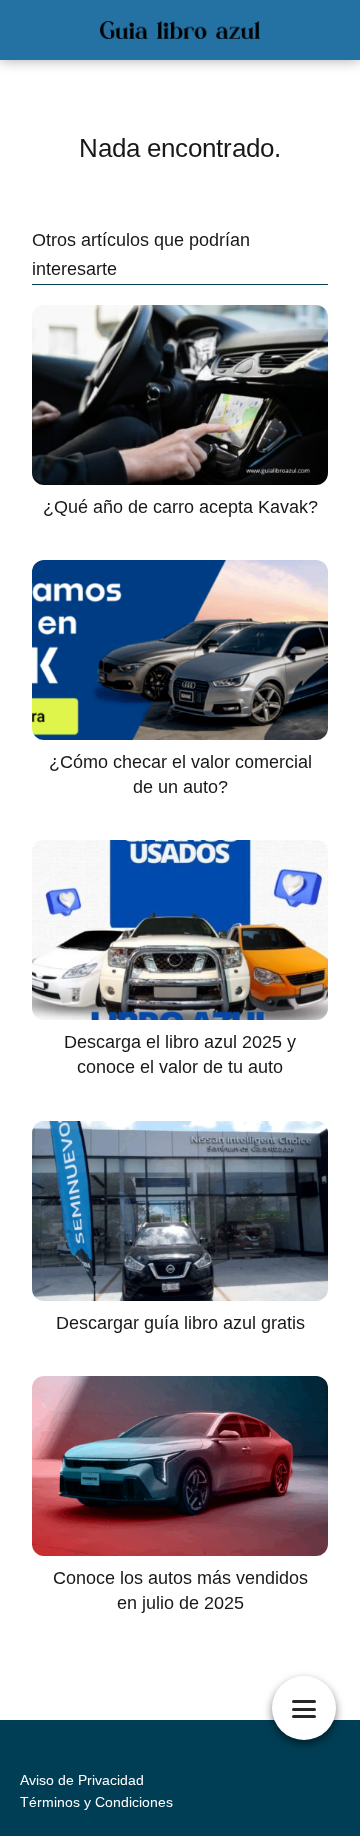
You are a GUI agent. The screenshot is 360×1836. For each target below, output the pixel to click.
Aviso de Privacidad (82, 1780)
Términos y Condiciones (96, 1802)
